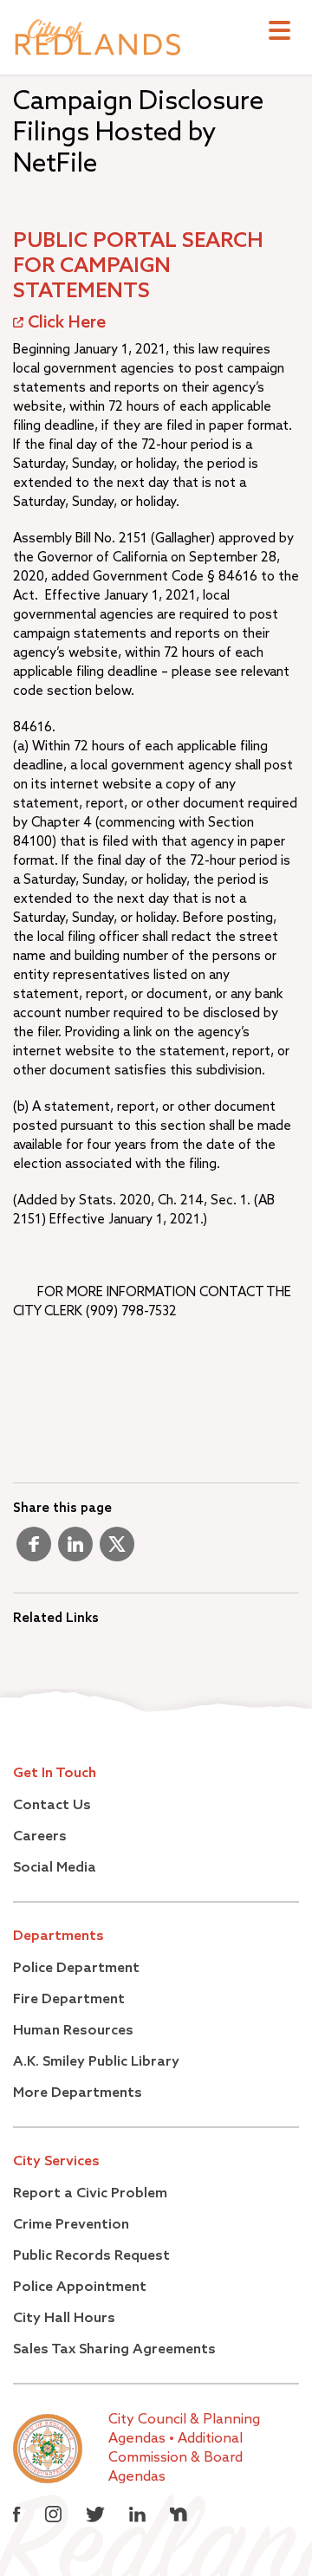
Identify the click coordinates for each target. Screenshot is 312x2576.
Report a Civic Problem (90, 2194)
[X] (117, 1551)
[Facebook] (34, 1551)
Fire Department (69, 2000)
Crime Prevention (71, 2225)
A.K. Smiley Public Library (96, 2062)
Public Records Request (91, 2256)
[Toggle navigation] (279, 32)
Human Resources (73, 2031)
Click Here (67, 323)
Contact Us (52, 1806)
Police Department (76, 1969)
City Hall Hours (64, 2319)
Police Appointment (80, 2287)
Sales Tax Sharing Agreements (114, 2350)
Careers (40, 1837)
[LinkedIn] (75, 1551)
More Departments (78, 2093)
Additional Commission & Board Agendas (175, 2458)
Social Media (55, 1868)
